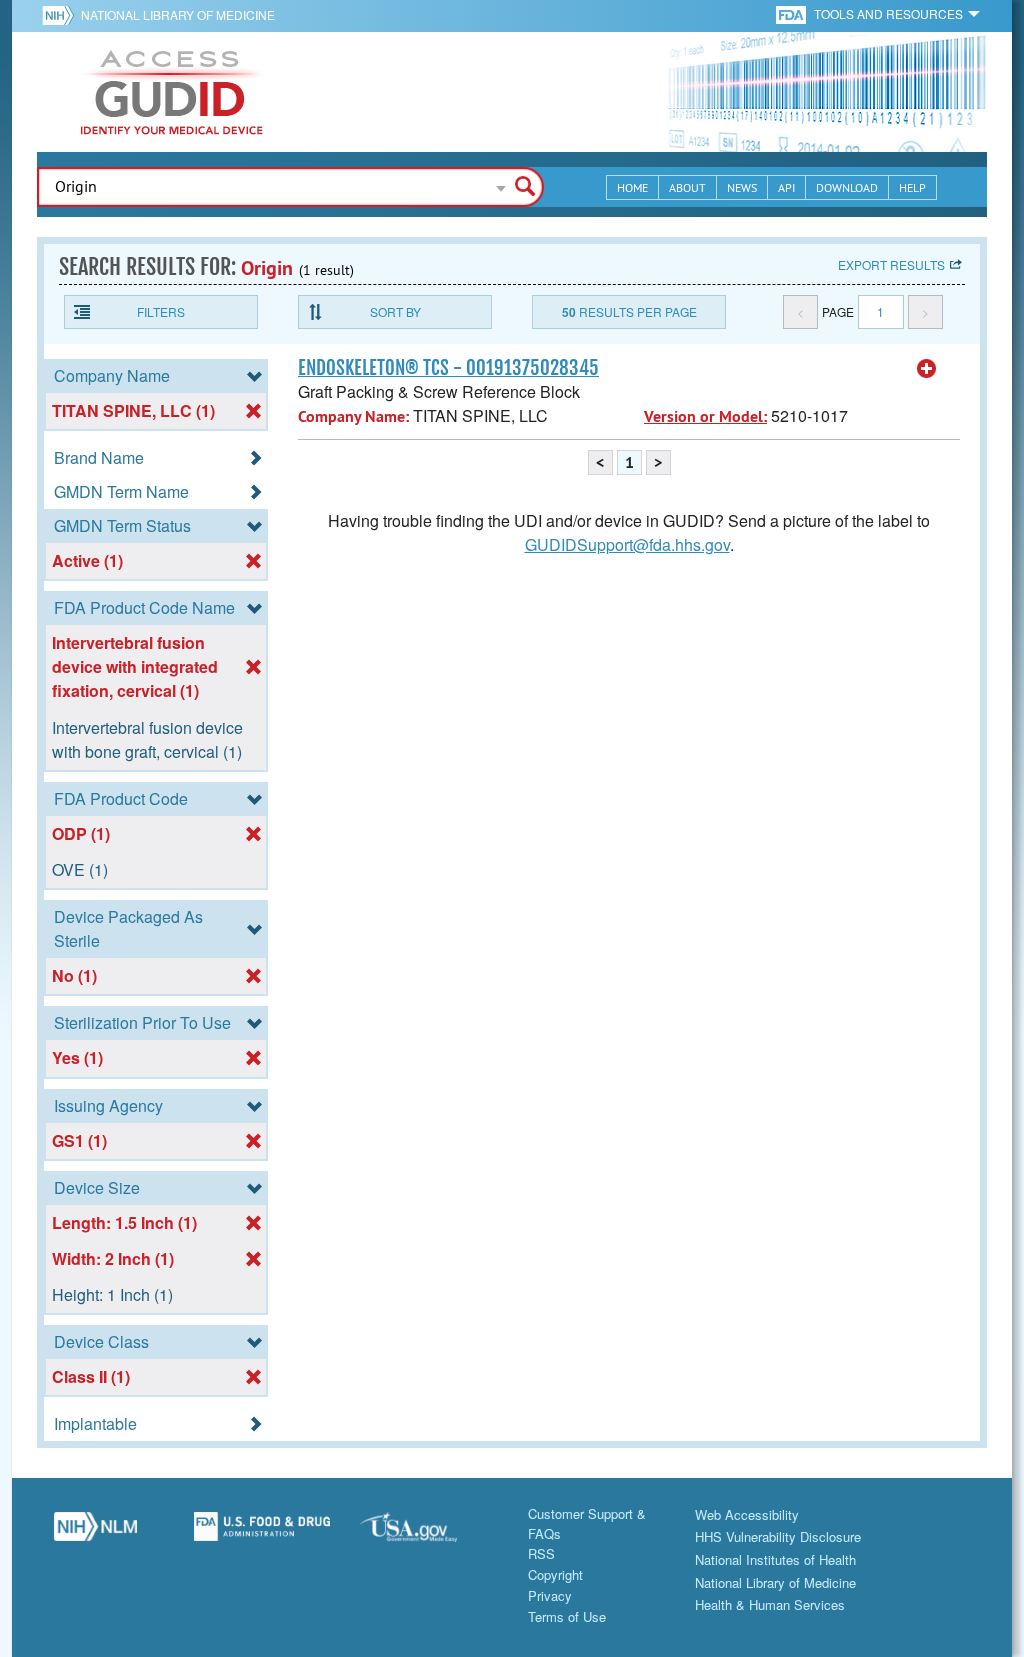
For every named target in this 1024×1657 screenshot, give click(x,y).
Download (847, 187)
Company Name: (353, 416)
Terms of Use (567, 1616)
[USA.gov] (428, 1534)
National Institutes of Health (775, 1559)
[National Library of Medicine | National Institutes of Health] (95, 1534)
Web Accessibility (747, 1514)
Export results (891, 264)
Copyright (555, 1574)
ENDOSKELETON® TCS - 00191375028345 (448, 368)
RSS (541, 1553)
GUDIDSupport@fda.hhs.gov (627, 544)
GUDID (172, 92)
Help (912, 187)
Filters (161, 311)
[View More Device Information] (927, 369)
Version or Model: (705, 416)
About (687, 187)
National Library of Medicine (178, 14)
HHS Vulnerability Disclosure (778, 1536)
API (786, 187)
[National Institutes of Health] (61, 15)
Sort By (395, 311)
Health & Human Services (770, 1604)
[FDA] (792, 13)
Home (632, 187)
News (742, 187)
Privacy (550, 1595)
